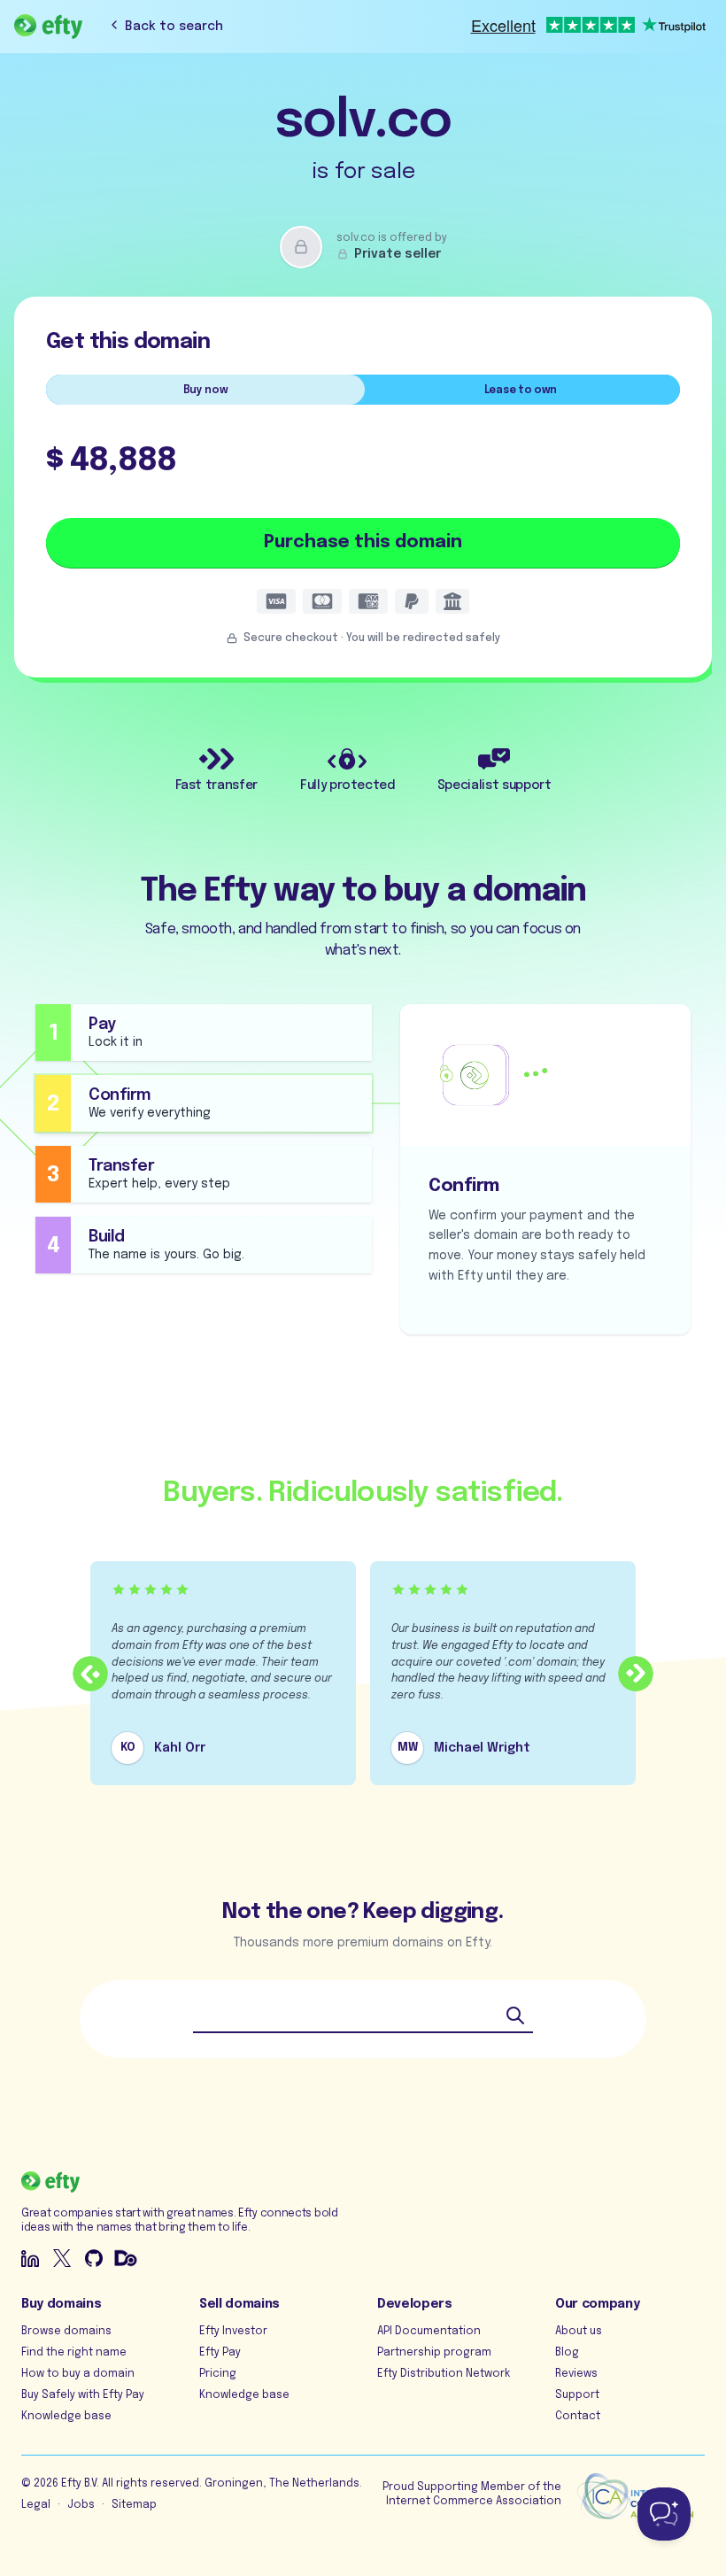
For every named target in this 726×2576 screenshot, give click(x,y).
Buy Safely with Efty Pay (83, 2395)
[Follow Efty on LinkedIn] (30, 2258)
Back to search (174, 27)
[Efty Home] (48, 27)
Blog (567, 2353)
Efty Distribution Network (444, 2374)
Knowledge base (66, 2417)
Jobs (81, 2505)
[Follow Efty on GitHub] (94, 2258)
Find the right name (74, 2353)
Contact (578, 2417)
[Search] (515, 2015)
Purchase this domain (363, 542)
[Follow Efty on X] (62, 2258)
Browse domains (66, 2332)
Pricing (218, 2374)
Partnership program (434, 2353)
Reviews (576, 2374)
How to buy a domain (78, 2374)
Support (577, 2395)
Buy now (206, 391)
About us (579, 2332)
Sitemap (134, 2505)
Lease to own (521, 391)
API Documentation (429, 2332)
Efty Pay (220, 2353)
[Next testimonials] (636, 1674)
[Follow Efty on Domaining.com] (126, 2258)
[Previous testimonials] (90, 1674)
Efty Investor (233, 2332)
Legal (36, 2505)
